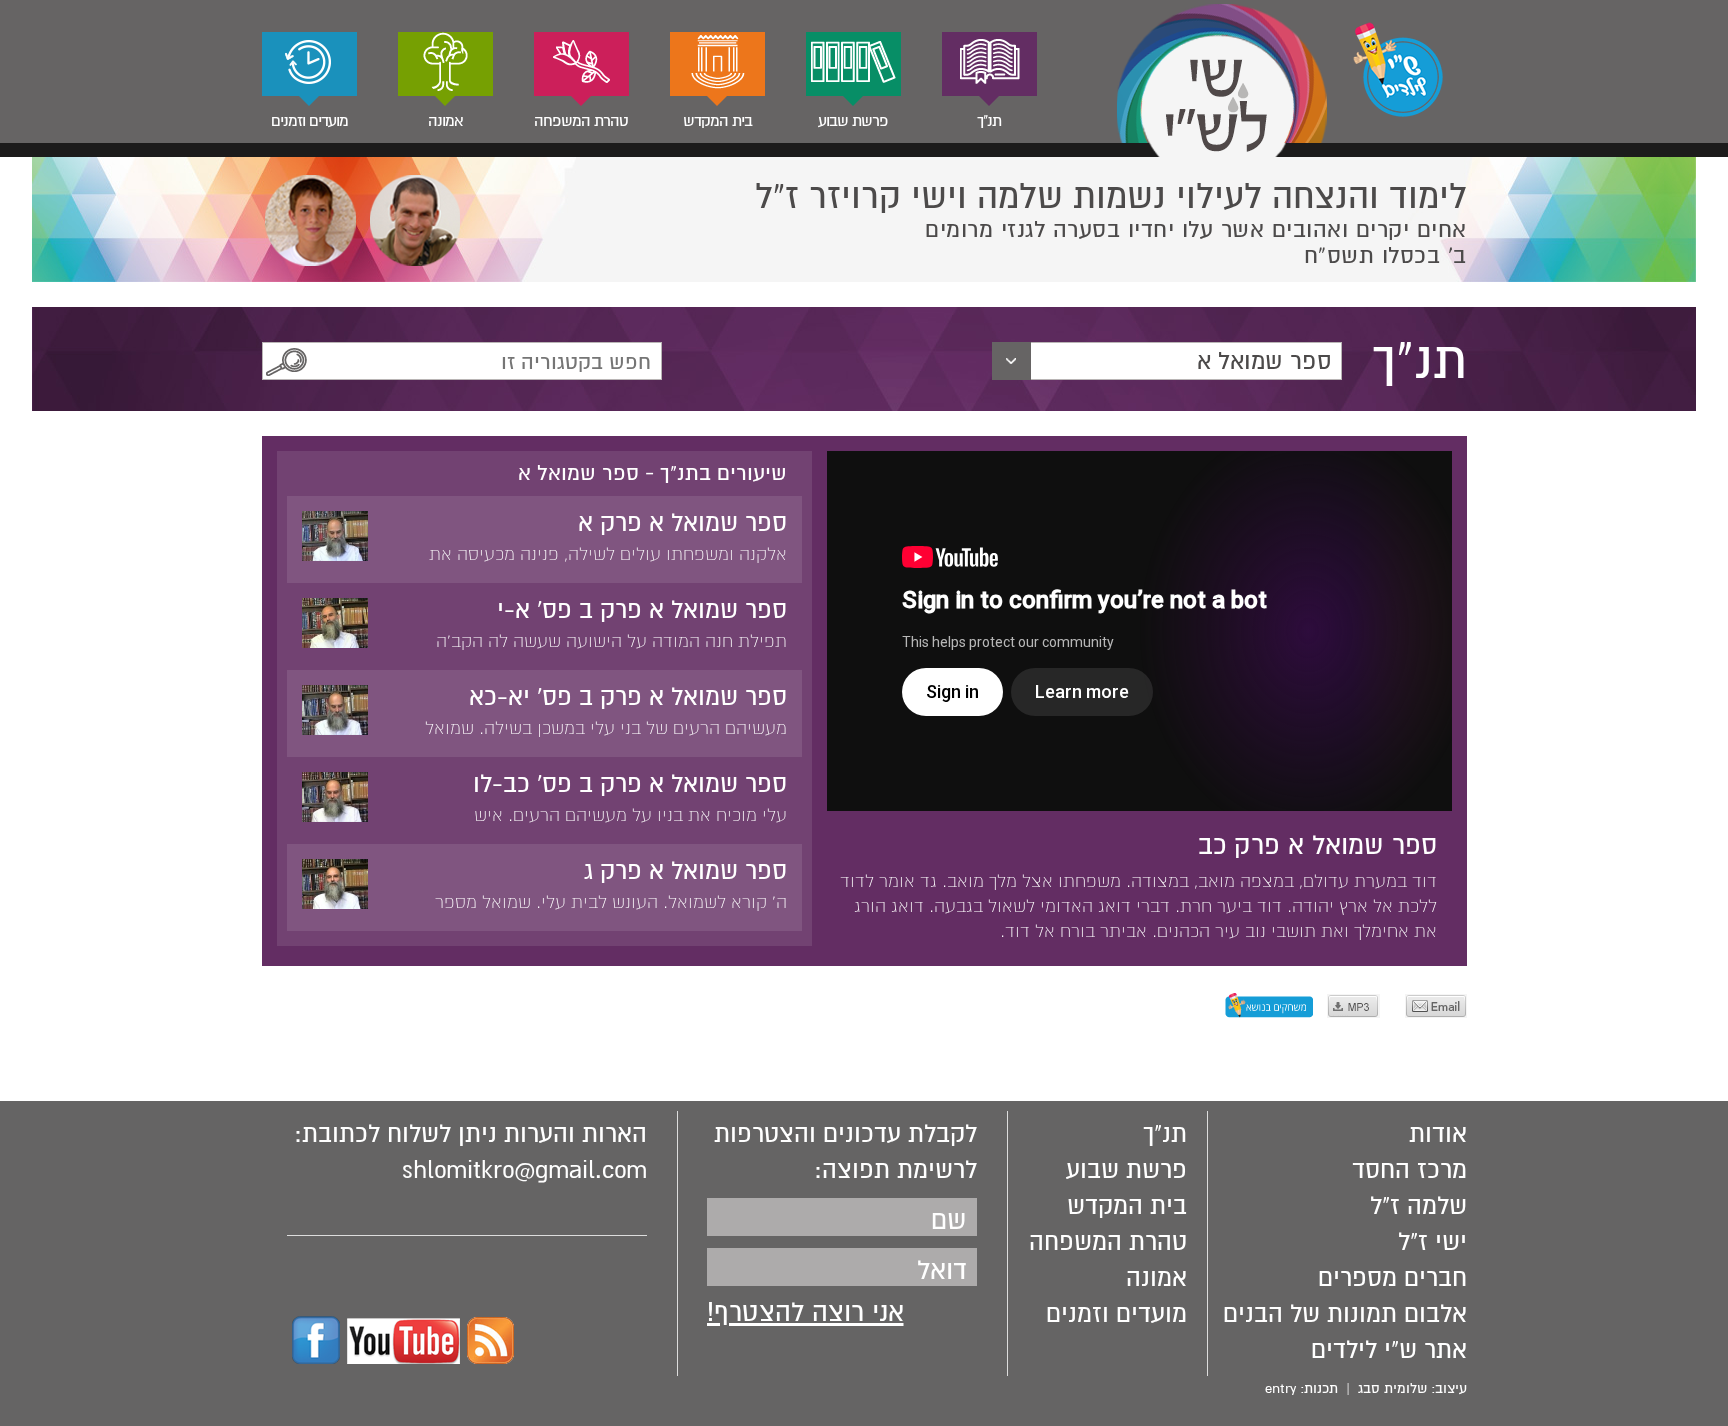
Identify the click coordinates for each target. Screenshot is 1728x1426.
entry (1280, 1388)
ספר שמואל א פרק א (682, 523)
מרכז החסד (1409, 1170)
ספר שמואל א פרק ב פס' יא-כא (628, 697)
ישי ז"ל (1432, 1242)
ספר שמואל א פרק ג (685, 871)
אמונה (445, 121)
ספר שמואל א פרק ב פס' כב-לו (630, 784)
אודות (1438, 1134)
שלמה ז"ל (1418, 1206)
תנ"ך (989, 121)
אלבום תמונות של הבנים (1345, 1314)
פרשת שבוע (853, 121)
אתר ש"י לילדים (1389, 1350)
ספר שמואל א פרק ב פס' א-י (642, 610)
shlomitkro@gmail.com (524, 1170)
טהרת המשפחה (581, 121)
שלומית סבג (1392, 1388)
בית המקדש (717, 121)
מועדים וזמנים (309, 121)
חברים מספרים (1392, 1278)
